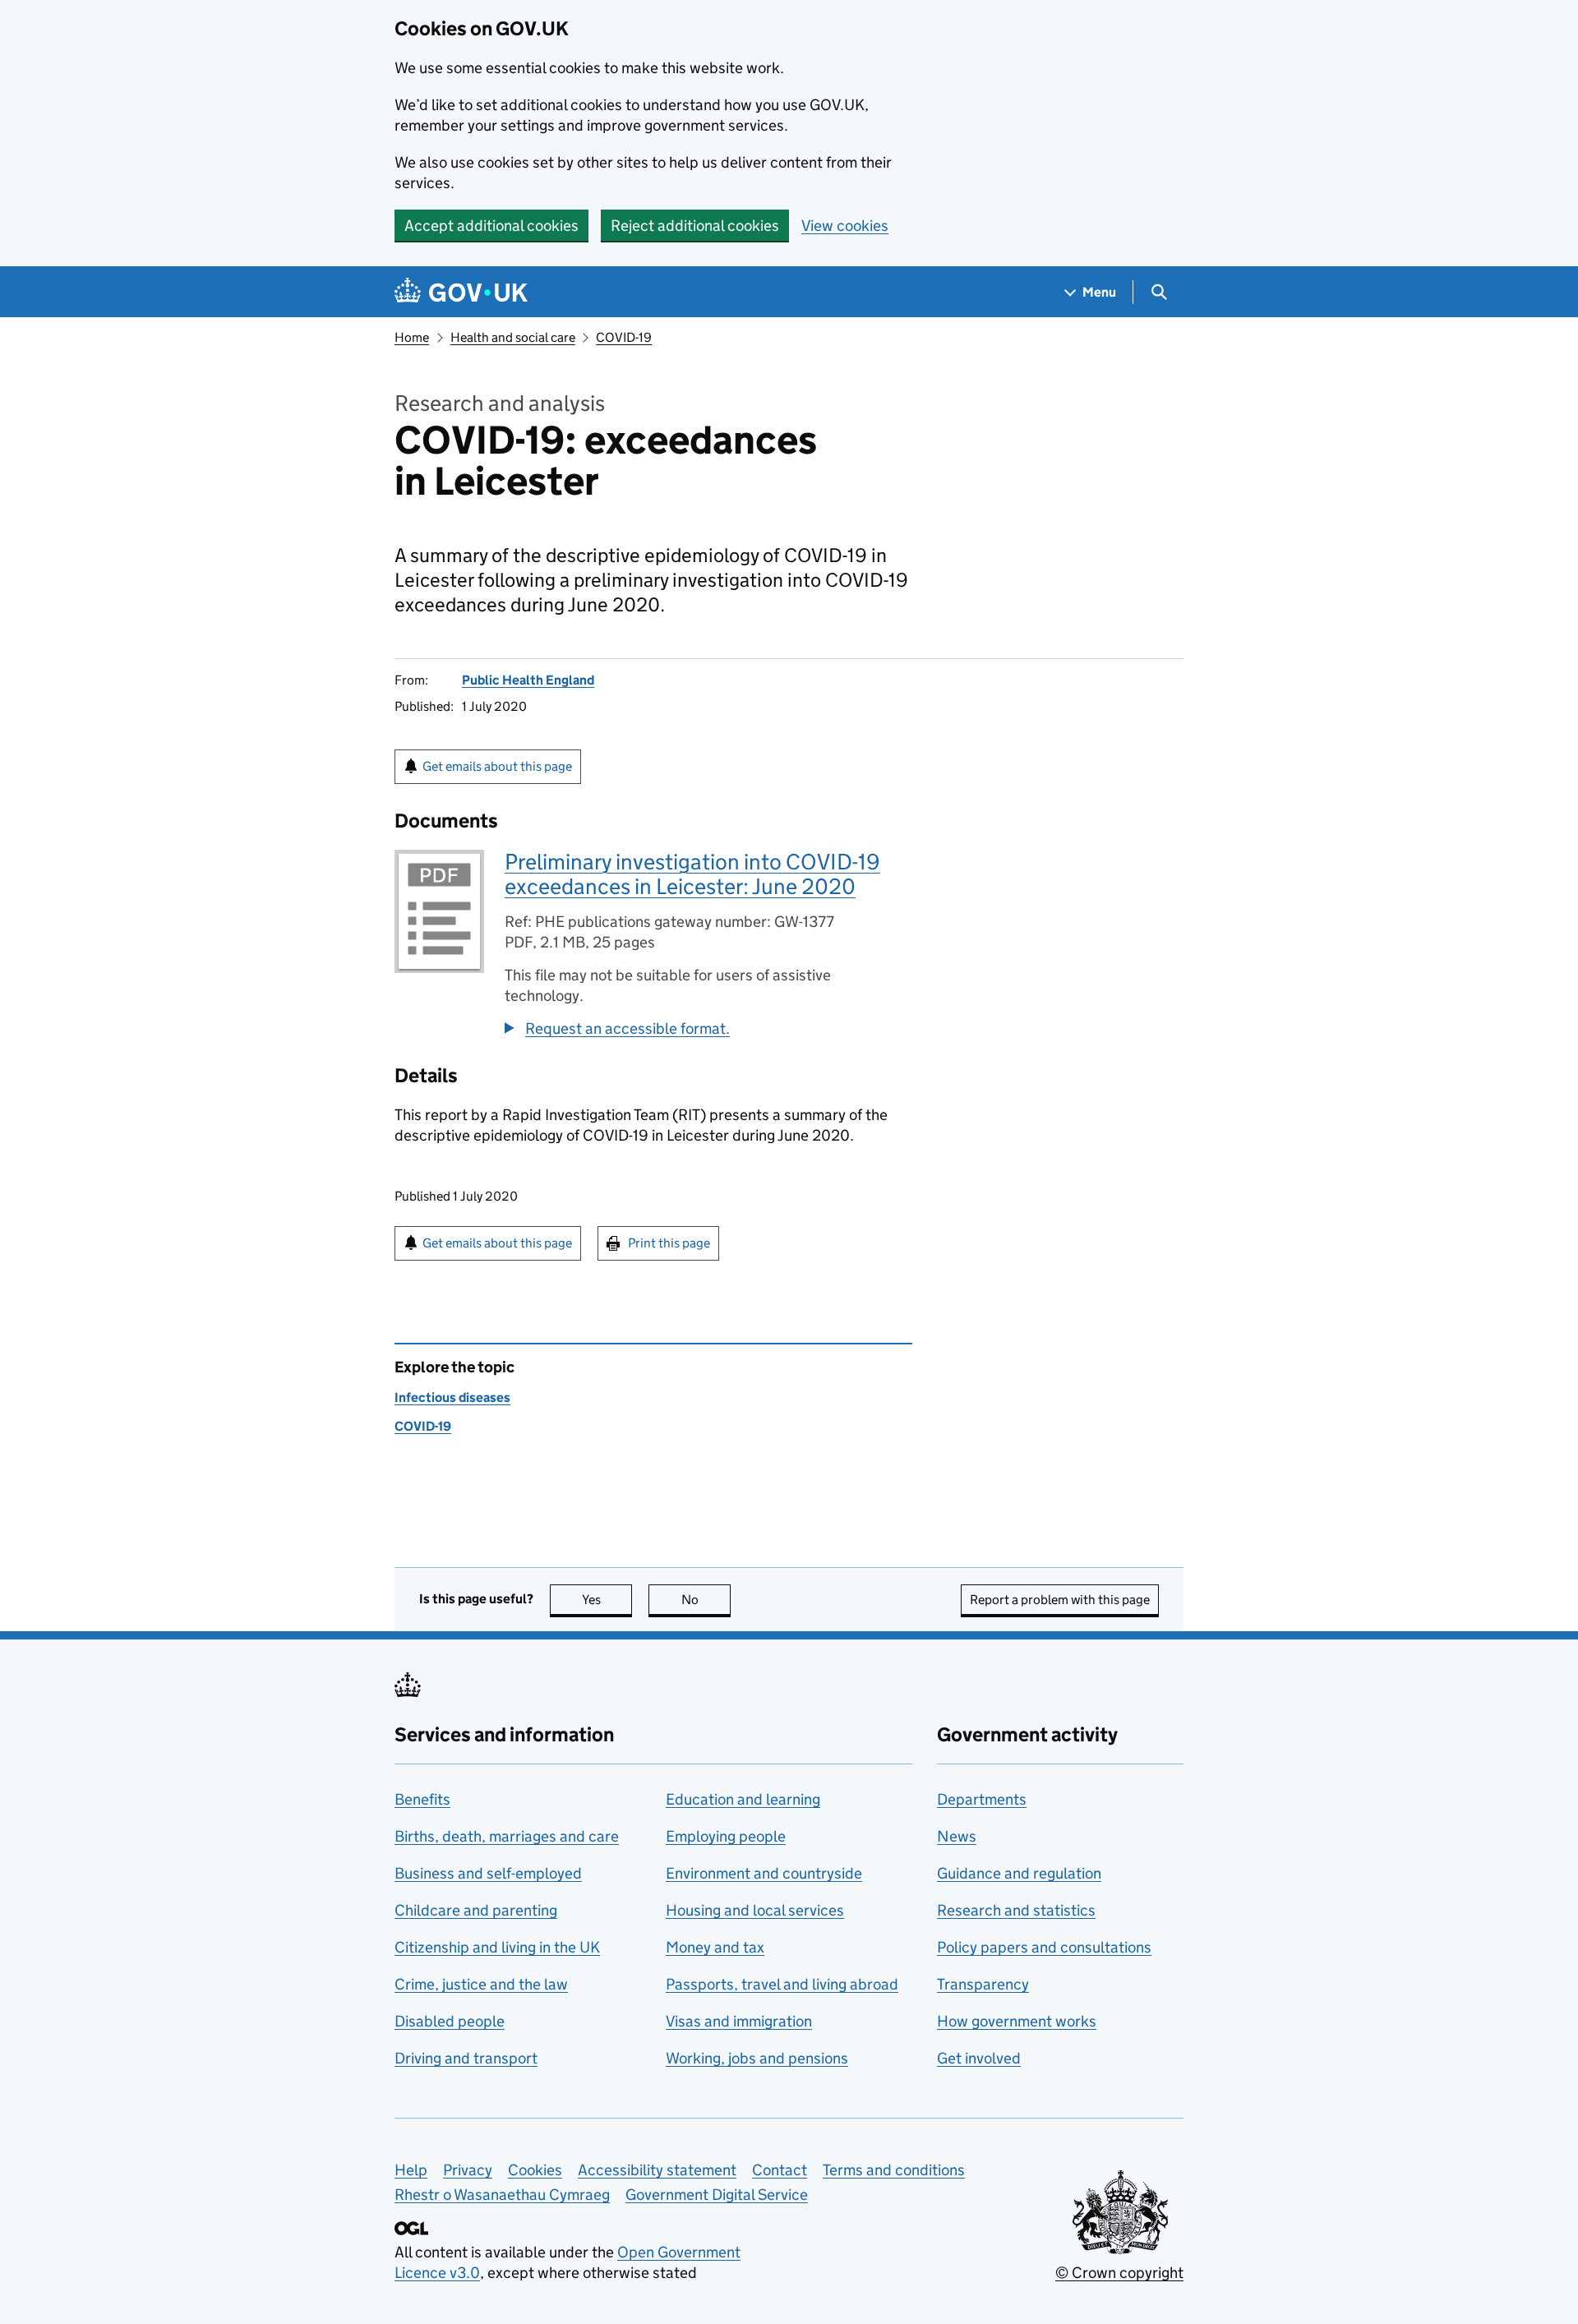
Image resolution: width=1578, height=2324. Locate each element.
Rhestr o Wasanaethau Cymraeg (502, 2195)
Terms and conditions (894, 2170)
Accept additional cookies (491, 226)
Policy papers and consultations (1044, 1947)
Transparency (983, 1984)
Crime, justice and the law (481, 1984)
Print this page (669, 1243)
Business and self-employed (488, 1873)
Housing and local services (755, 1910)
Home (412, 337)
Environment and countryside (764, 1873)
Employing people (726, 1836)
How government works (1017, 2021)
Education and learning (743, 1799)
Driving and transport (466, 2058)
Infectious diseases (452, 1397)
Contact (780, 2170)
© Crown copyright (1119, 2273)
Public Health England (528, 680)
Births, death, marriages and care (507, 1836)
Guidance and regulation (1019, 1873)
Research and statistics (1016, 1910)
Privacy (468, 2170)
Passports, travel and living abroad (782, 1984)
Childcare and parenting (476, 1910)
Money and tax (715, 1947)
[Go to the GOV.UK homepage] (461, 292)
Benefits (422, 1799)
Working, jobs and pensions (757, 2058)
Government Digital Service (717, 2195)
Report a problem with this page (1060, 1600)
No (706, 1600)
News (957, 1836)
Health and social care (513, 337)
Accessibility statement (657, 2170)
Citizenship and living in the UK (497, 1947)
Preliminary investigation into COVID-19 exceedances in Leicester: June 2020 (692, 874)
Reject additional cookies (695, 226)
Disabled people (450, 2021)
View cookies (845, 226)
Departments (982, 1799)
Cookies (535, 2170)
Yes (607, 1600)
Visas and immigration (739, 2021)
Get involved (979, 2058)
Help (411, 2170)
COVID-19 (624, 337)
